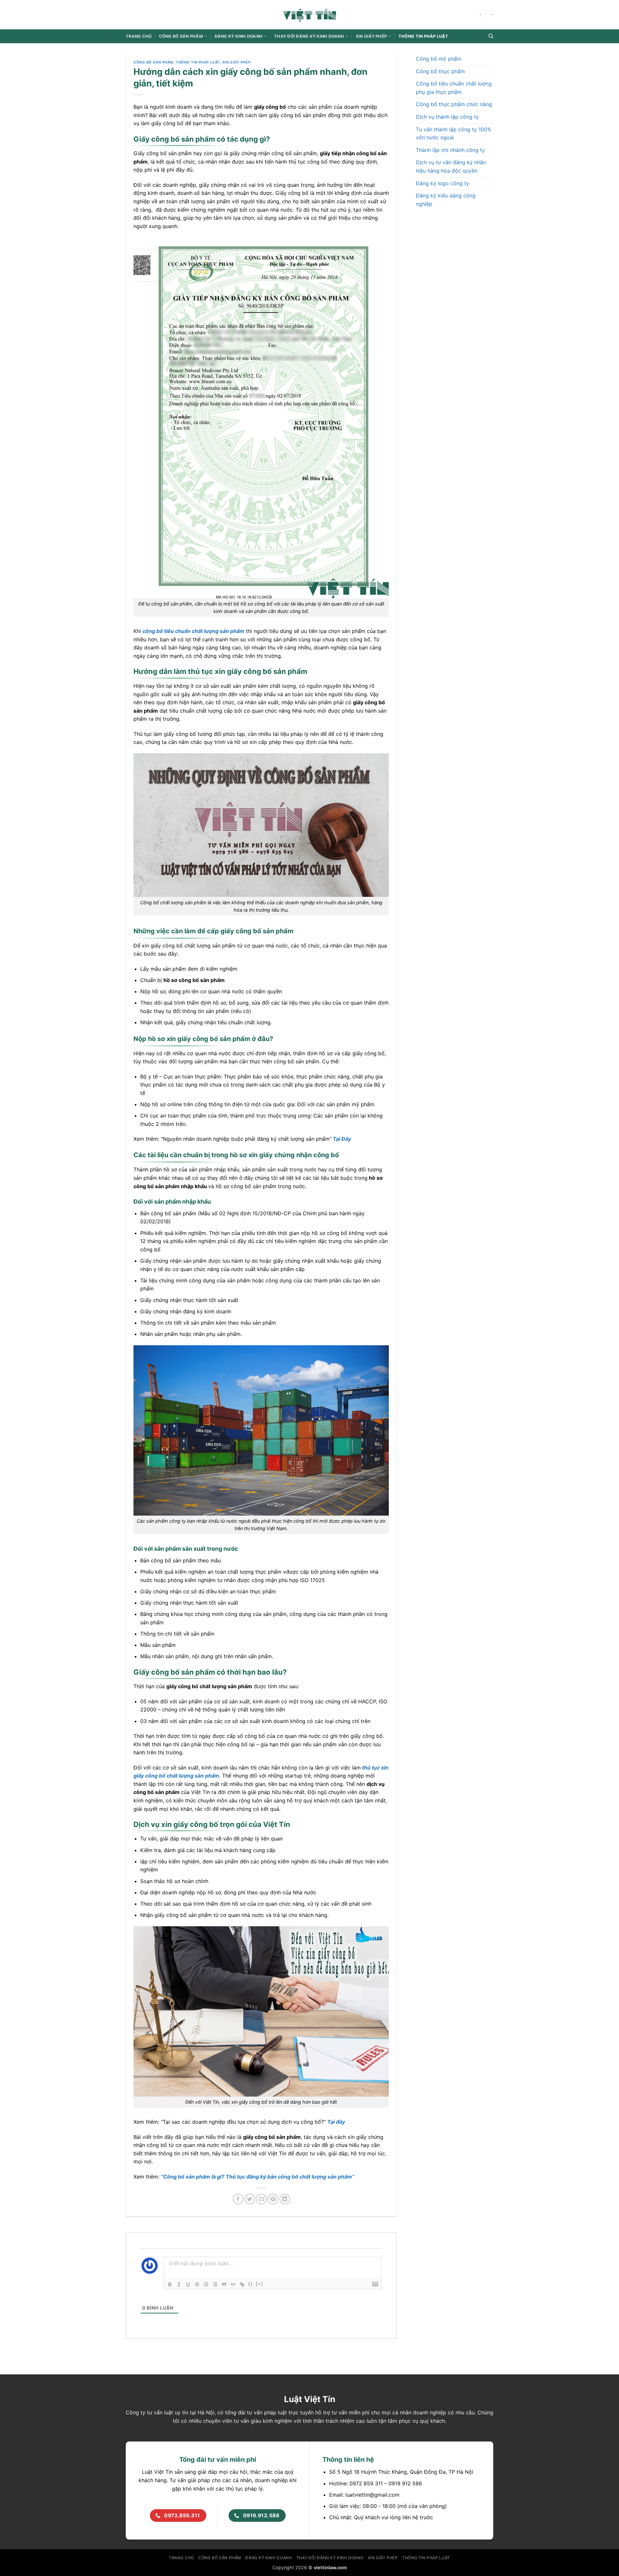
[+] (260, 2284)
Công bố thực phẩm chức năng (454, 104)
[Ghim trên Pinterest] (273, 2199)
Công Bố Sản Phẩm (181, 36)
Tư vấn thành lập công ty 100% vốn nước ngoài (454, 134)
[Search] (491, 36)
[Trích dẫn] (224, 2284)
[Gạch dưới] (188, 2284)
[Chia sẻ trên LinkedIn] (285, 2199)
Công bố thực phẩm (440, 71)
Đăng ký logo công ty (442, 183)
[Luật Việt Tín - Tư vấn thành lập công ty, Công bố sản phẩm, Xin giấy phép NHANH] (309, 15)
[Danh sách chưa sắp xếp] (215, 2284)
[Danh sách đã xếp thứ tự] (206, 2284)
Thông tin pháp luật (423, 36)
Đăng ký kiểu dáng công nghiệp (446, 200)
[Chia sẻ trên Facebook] (238, 2199)
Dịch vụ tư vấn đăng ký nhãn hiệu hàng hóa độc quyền (451, 166)
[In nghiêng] (179, 2284)
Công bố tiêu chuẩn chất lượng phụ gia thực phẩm (454, 88)
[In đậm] (170, 2284)
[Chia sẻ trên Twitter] (250, 2199)
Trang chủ (139, 36)
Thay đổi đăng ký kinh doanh (309, 36)
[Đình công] (197, 2284)
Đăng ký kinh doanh (239, 36)
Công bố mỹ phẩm (439, 59)
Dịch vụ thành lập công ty (447, 117)
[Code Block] (233, 2284)
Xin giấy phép (371, 36)
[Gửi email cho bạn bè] (261, 2199)
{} (251, 2284)
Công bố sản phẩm (153, 62)
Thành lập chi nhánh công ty (450, 150)
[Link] (242, 2284)
